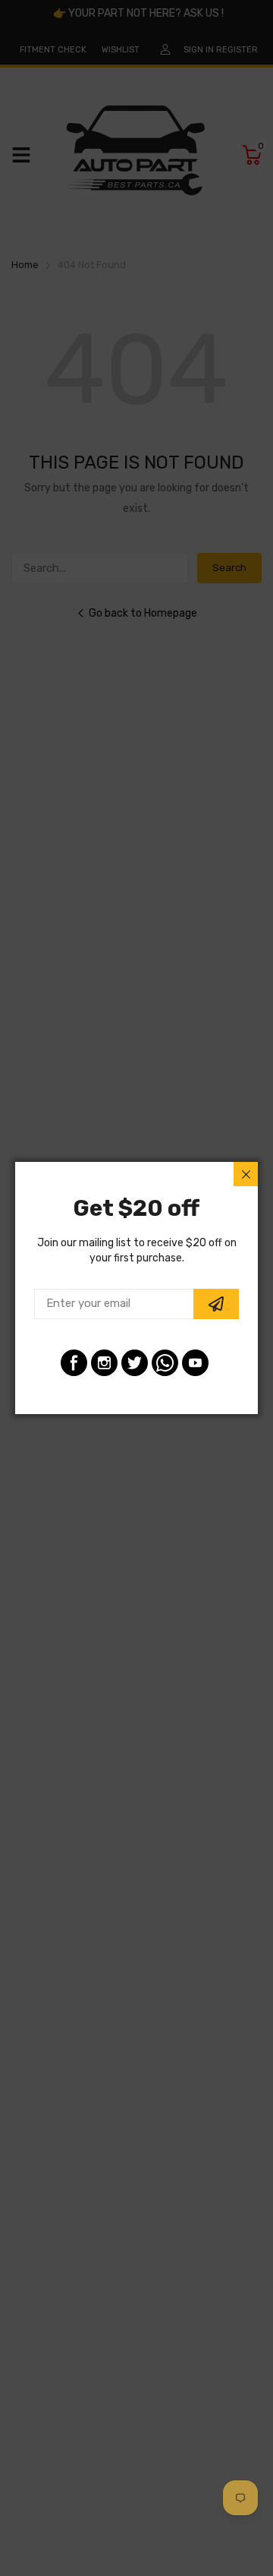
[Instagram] (104, 1363)
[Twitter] (135, 1363)
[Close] (246, 1174)
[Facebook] (74, 1363)
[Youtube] (195, 1363)
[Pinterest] (165, 1363)
